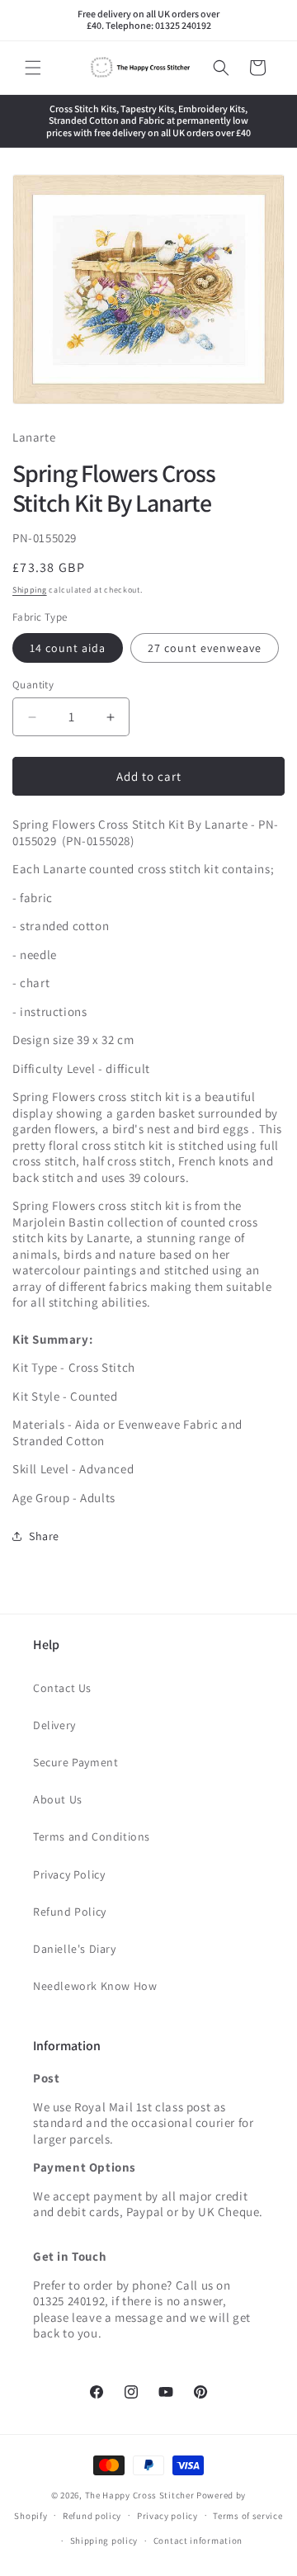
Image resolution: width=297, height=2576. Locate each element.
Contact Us (62, 1688)
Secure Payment (75, 1762)
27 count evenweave (205, 648)
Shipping (30, 590)
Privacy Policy (69, 1874)
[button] (33, 68)
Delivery (54, 1725)
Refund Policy (70, 1912)
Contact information (198, 2541)
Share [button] (44, 1536)
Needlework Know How (95, 1986)
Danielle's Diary (75, 1949)
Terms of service (247, 2516)
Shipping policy (104, 2541)
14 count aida (68, 648)
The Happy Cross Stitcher (140, 2495)
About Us (58, 1799)
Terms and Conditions (92, 1836)
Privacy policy (167, 2516)
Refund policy (92, 2516)
